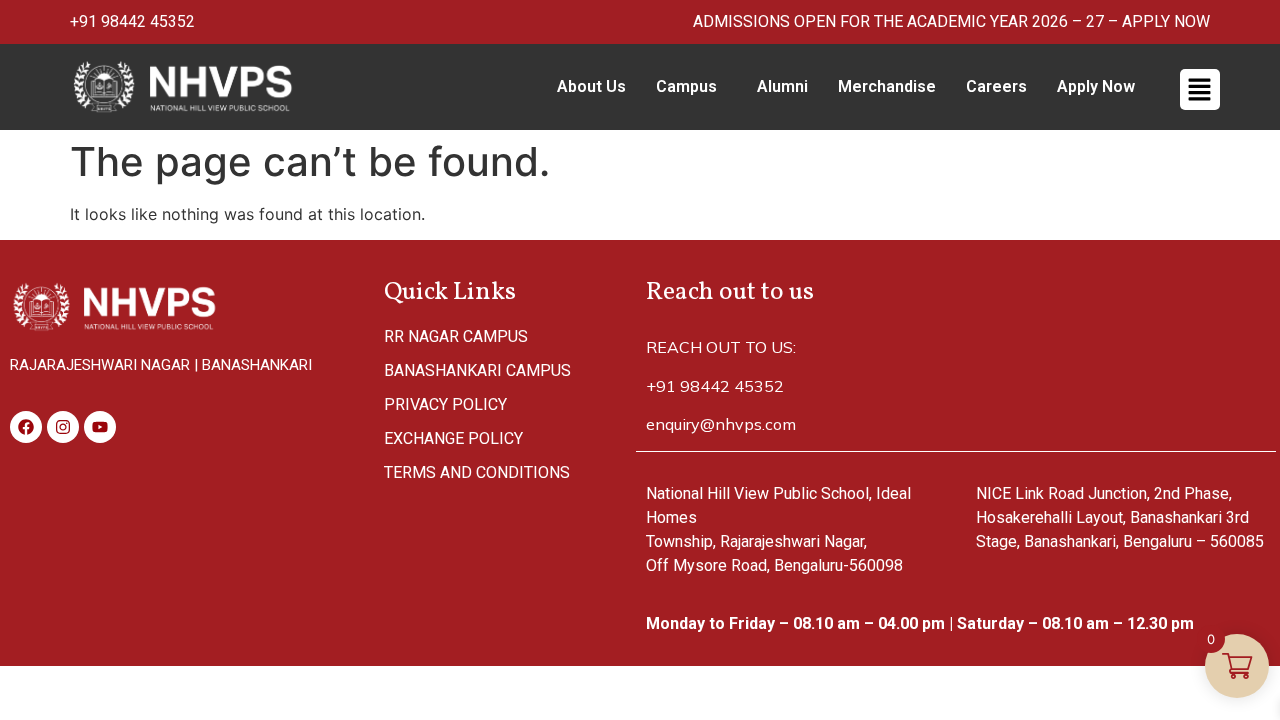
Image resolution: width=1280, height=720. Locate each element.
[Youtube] (100, 427)
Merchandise (887, 86)
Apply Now (1096, 86)
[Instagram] (63, 427)
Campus (686, 86)
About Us (591, 86)
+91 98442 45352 (132, 21)
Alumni (782, 86)
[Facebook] (26, 427)
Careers (996, 86)
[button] (691, 87)
